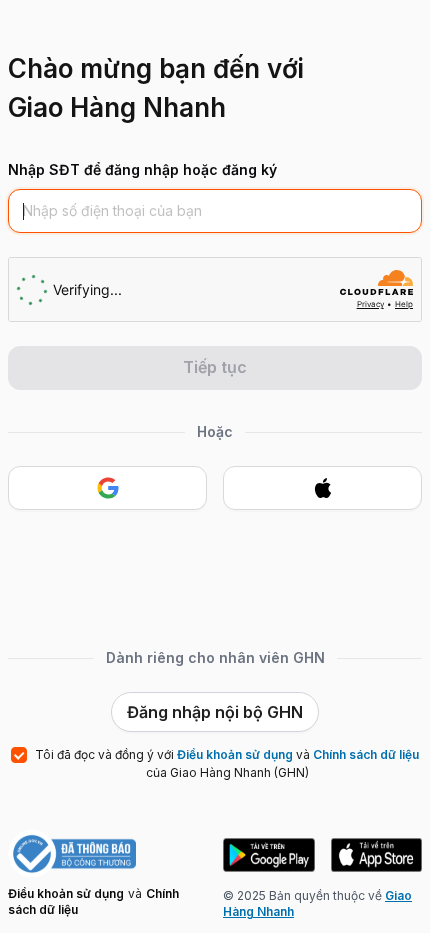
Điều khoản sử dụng (66, 893)
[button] (269, 855)
